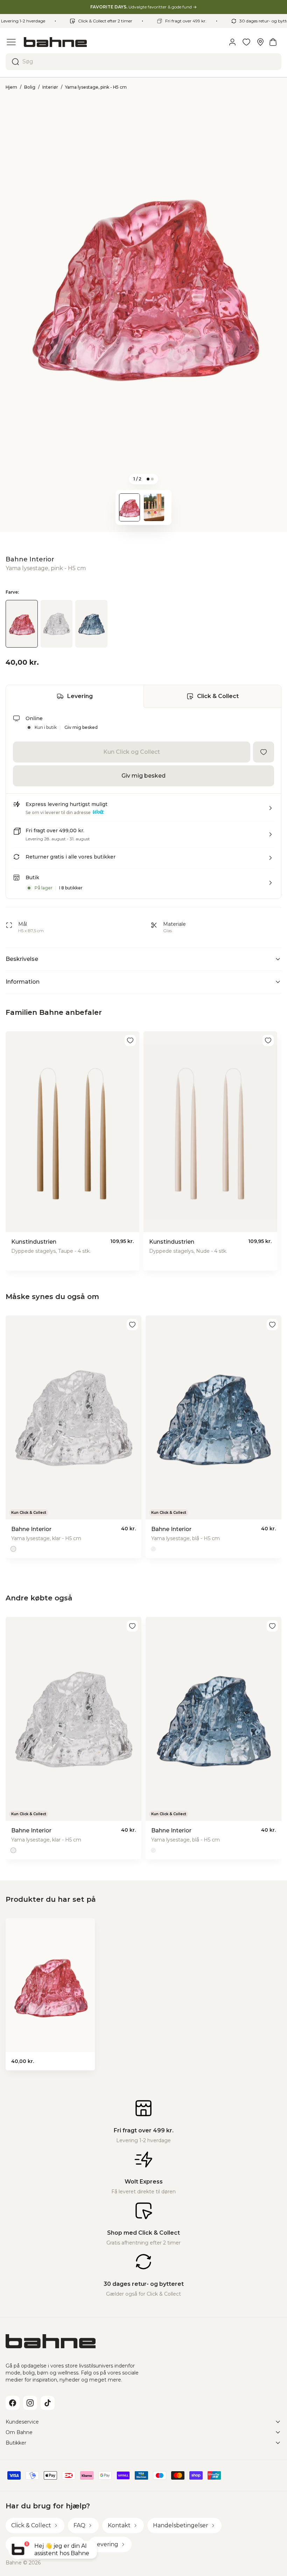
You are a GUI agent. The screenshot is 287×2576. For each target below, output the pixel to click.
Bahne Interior (30, 559)
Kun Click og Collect (132, 752)
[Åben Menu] (11, 42)
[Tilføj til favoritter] (264, 752)
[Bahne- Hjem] (122, 42)
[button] (143, 811)
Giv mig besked (81, 727)
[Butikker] (260, 42)
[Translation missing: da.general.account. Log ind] (232, 42)
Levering (80, 696)
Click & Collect (218, 696)
